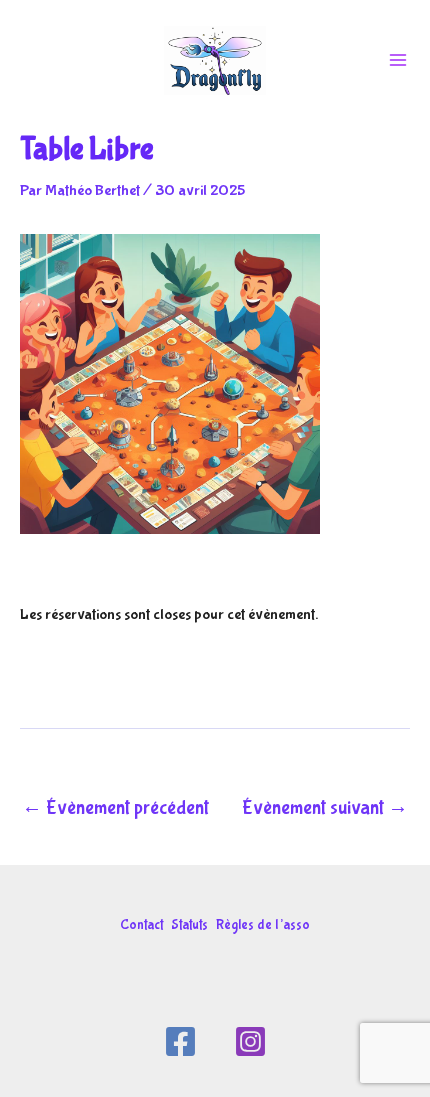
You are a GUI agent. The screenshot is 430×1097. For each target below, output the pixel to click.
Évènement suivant (325, 808)
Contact (141, 925)
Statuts (189, 925)
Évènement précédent (115, 808)
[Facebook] (180, 1041)
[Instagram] (250, 1041)
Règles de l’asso (263, 925)
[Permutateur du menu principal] (398, 60)
